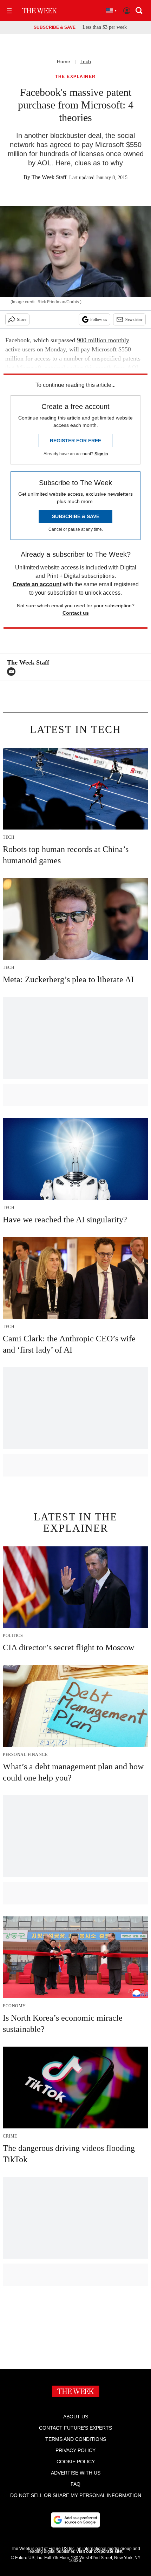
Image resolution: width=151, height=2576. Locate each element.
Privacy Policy (75, 2450)
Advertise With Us (76, 2473)
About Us (76, 2417)
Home (64, 61)
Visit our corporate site (99, 2551)
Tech (86, 61)
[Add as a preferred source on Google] (75, 2520)
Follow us (99, 319)
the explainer (75, 77)
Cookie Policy (76, 2462)
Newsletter (134, 319)
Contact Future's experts (75, 2428)
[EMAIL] (13, 672)
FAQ (75, 2484)
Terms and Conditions (76, 2439)
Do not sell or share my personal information (76, 2495)
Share (22, 319)
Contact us (76, 613)
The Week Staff (49, 177)
